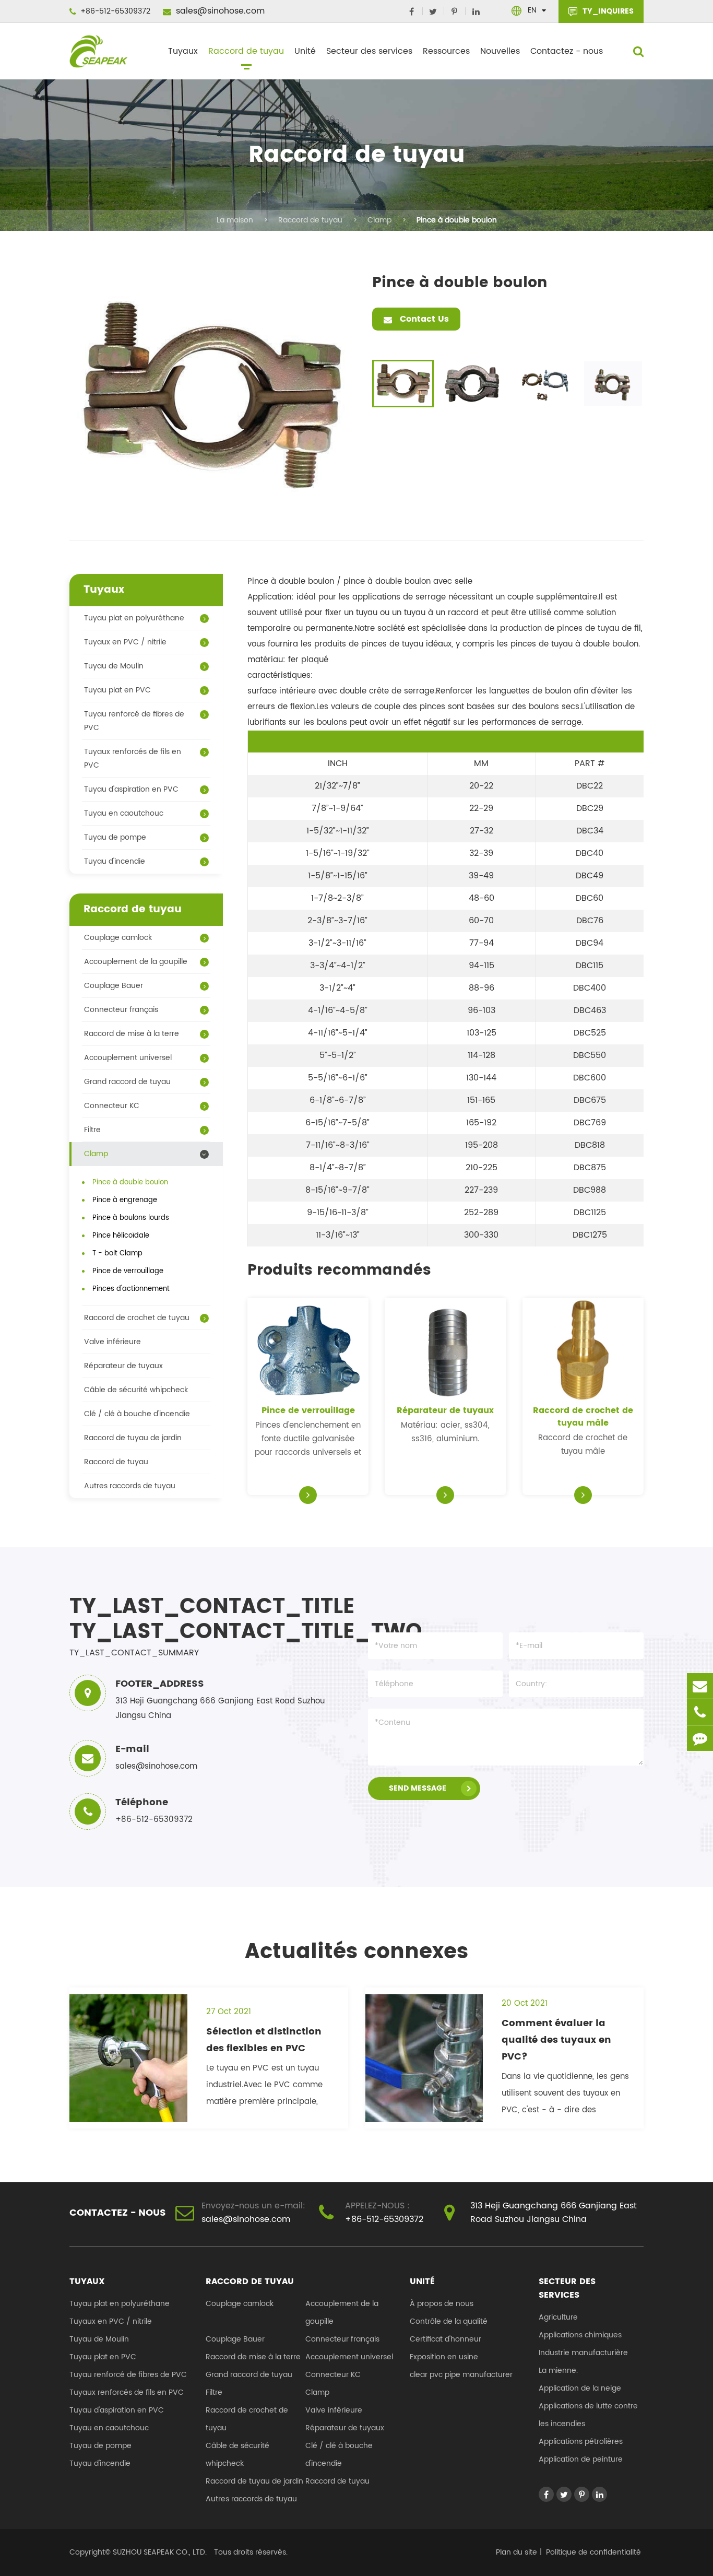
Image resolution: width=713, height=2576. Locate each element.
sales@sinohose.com (219, 11)
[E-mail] (700, 1686)
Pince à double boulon (457, 220)
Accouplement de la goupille (136, 962)
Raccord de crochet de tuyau (137, 1318)
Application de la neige (580, 2388)
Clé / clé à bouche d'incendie (137, 1414)
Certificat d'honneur (445, 2339)
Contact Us (423, 319)
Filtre (92, 1130)
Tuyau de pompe (115, 837)
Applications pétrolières (581, 2442)
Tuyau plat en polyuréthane (134, 618)
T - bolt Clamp (117, 1254)
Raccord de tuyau (246, 51)
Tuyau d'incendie (115, 861)
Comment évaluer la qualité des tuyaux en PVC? (556, 2040)
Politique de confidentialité (593, 2552)
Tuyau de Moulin (114, 666)
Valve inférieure (112, 1342)
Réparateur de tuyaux (445, 1410)
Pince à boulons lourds (131, 1218)
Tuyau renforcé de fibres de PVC (134, 721)
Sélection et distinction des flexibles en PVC (264, 2040)
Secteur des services (369, 51)
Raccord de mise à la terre (132, 1034)
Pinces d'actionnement (131, 1289)
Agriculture (558, 2317)
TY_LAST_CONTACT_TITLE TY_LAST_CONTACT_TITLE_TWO (206, 1619)
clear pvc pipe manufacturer (461, 2375)
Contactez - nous (567, 51)
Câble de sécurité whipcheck (136, 1390)
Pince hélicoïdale (121, 1236)
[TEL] (700, 1712)
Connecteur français (121, 1010)
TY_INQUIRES (607, 11)
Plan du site (516, 2552)
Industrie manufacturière (583, 2353)
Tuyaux (183, 51)
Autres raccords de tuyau (130, 1486)
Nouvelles (500, 51)
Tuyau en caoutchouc (124, 813)
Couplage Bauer (114, 986)
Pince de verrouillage (308, 1410)
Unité (305, 51)
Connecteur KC (112, 1106)
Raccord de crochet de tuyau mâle (583, 1417)
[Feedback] (700, 1738)
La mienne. (558, 2371)
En (532, 10)
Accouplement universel (128, 1058)
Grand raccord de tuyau (127, 1082)
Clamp (379, 220)
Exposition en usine (444, 2357)
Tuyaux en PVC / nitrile (125, 642)
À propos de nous (442, 2304)
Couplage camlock (118, 938)
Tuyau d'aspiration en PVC (131, 789)
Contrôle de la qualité (449, 2321)
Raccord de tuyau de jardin (133, 1438)
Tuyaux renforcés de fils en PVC (133, 758)
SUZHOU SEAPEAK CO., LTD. (159, 2552)
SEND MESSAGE (418, 1788)
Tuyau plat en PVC (117, 690)
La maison (235, 220)
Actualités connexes (356, 1952)
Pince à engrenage (125, 1200)
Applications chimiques (580, 2335)
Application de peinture (581, 2459)
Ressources (446, 51)
